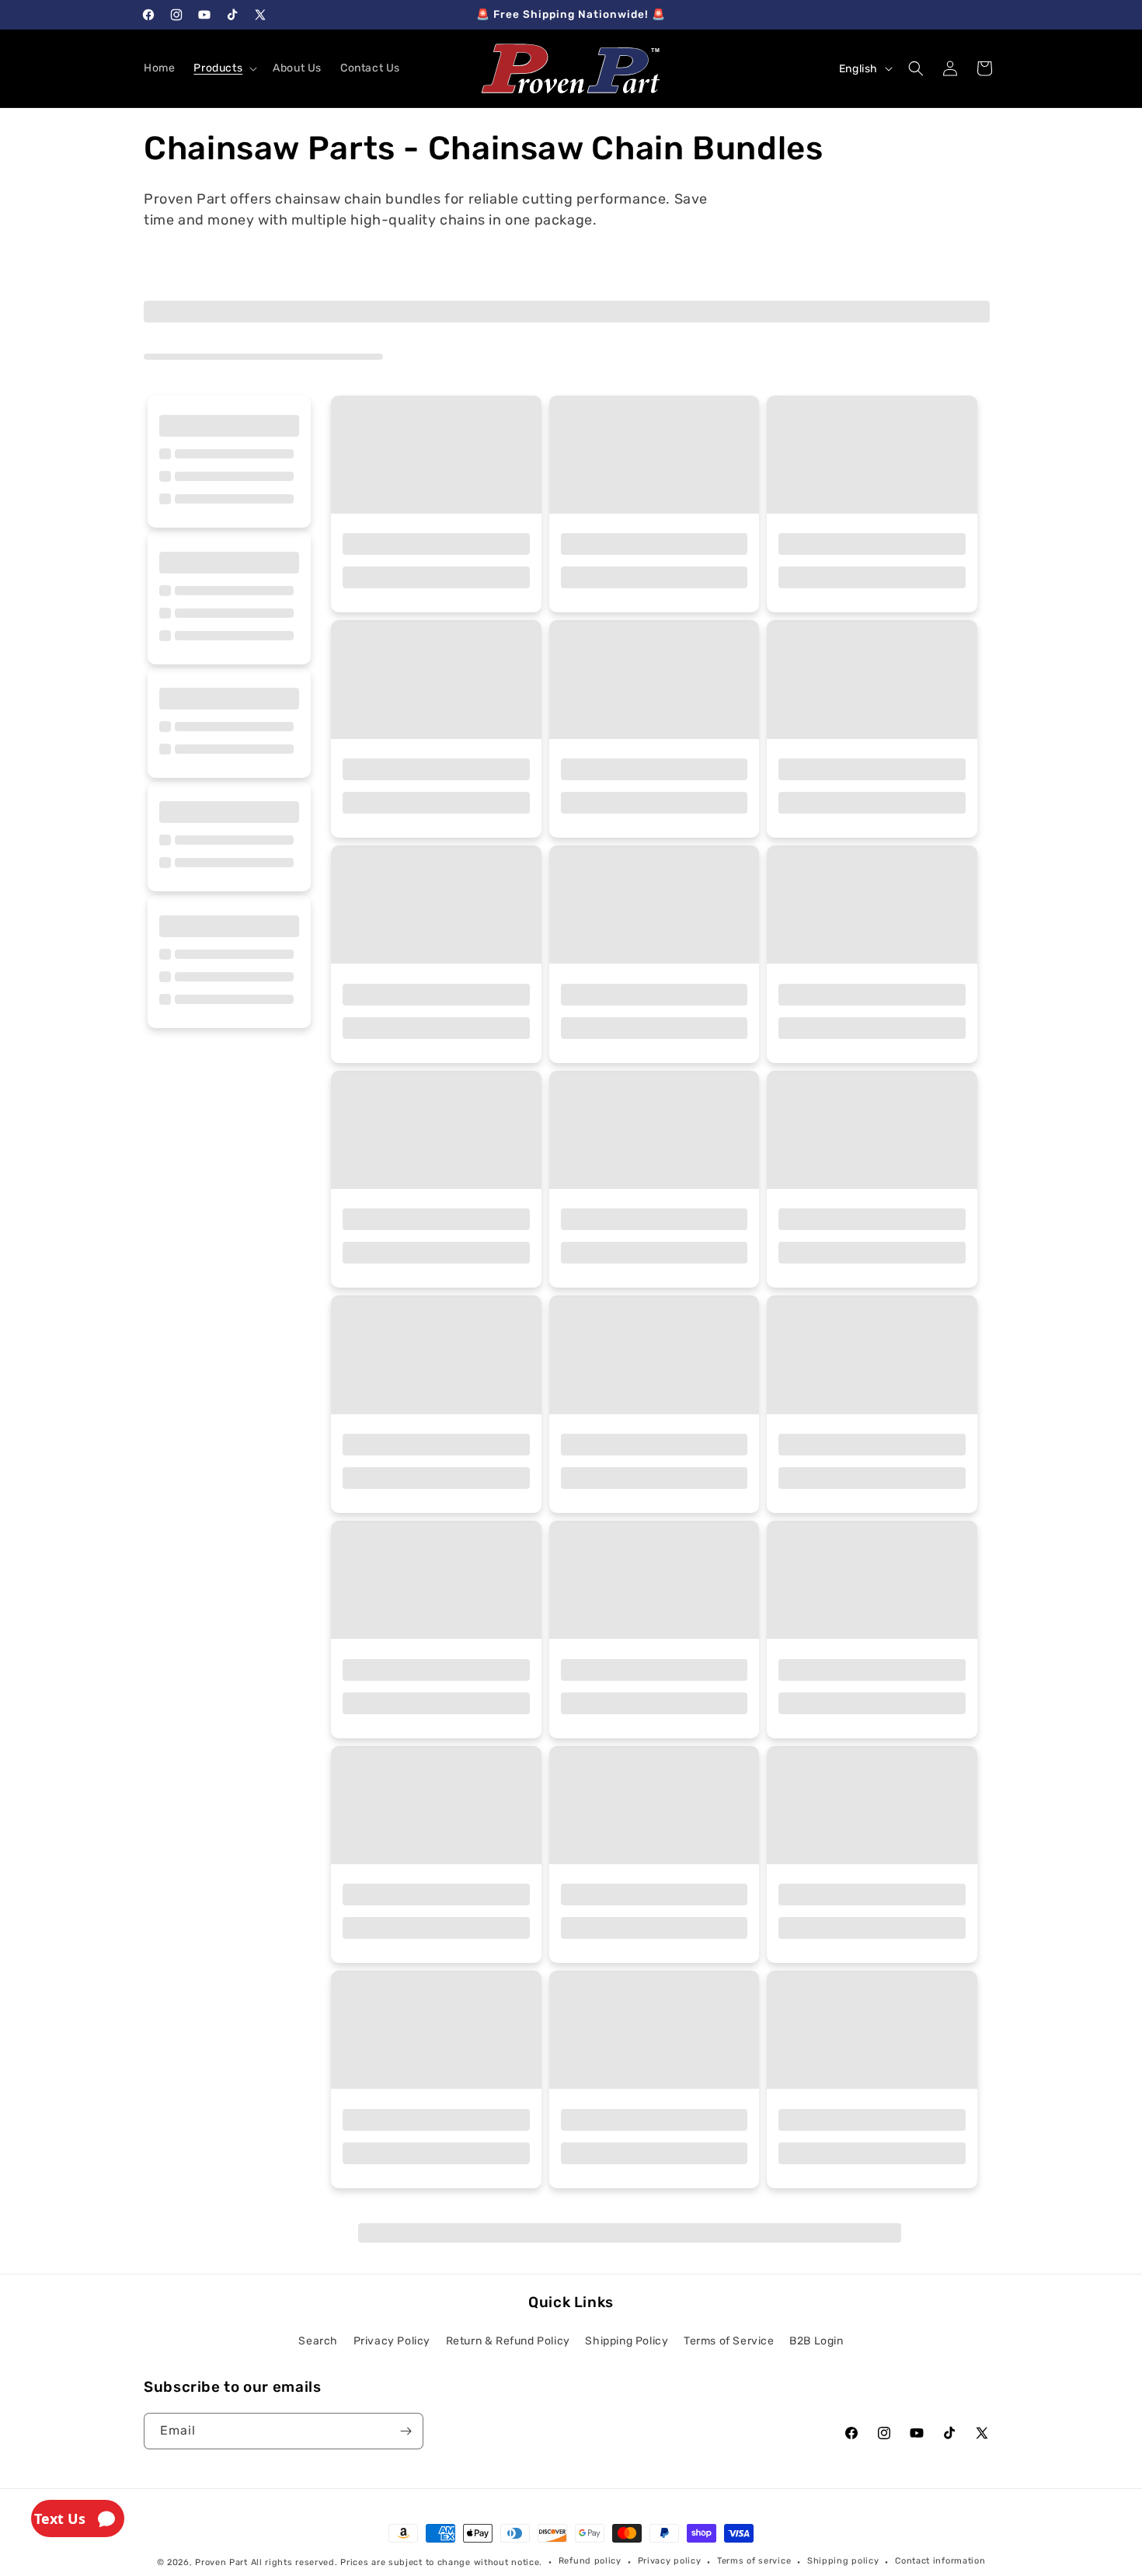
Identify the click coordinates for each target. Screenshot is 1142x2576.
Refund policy (590, 2561)
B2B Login (816, 2341)
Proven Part (221, 2562)
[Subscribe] (406, 2431)
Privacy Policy (392, 2341)
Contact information (940, 2561)
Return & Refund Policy (508, 2341)
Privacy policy (670, 2561)
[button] (224, 68)
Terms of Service (729, 2341)
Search (318, 2341)
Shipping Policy (627, 2341)
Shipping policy (843, 2561)
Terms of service (754, 2561)
